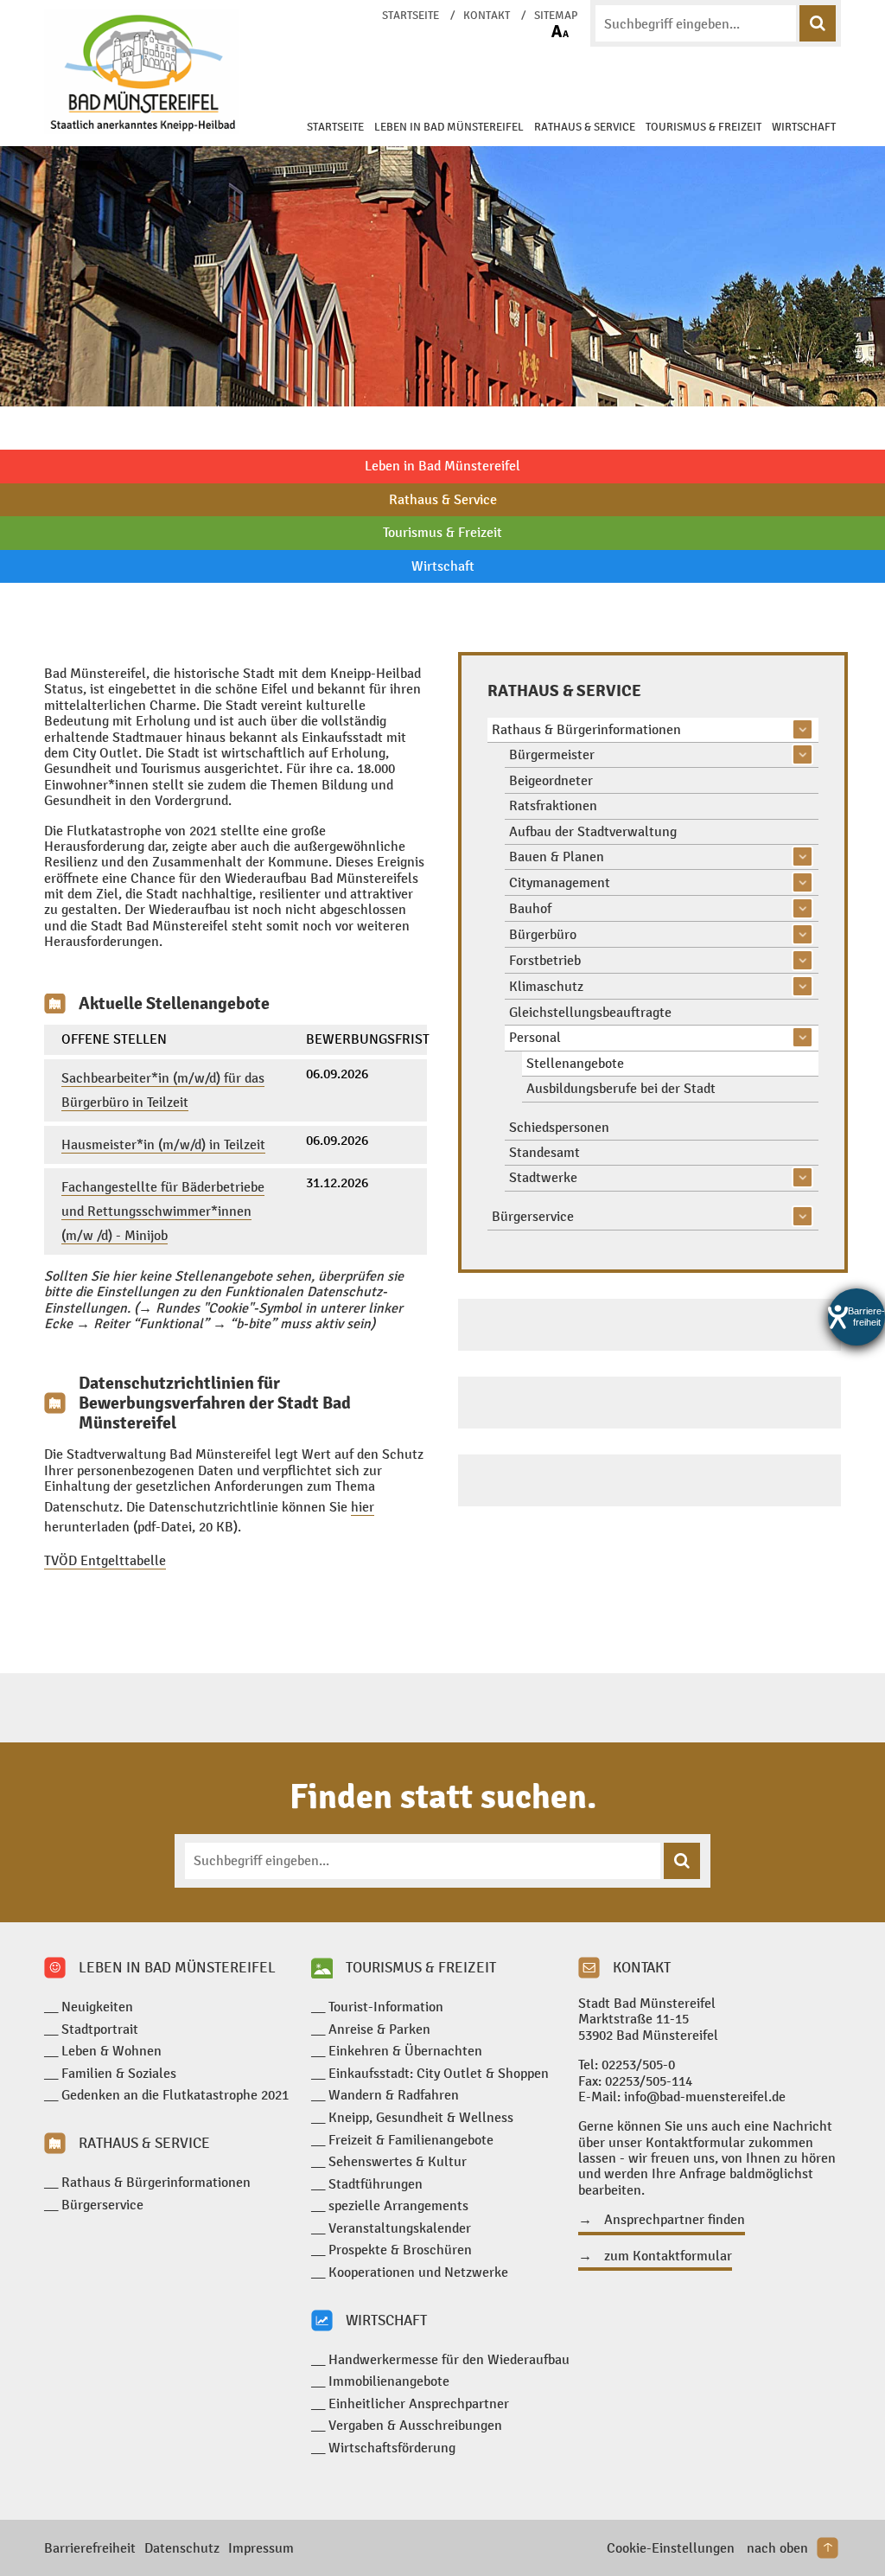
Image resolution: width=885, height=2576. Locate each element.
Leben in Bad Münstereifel (449, 127)
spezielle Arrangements (398, 2205)
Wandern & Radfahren (394, 2095)
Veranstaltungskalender (400, 2228)
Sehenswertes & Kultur (398, 2161)
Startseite (411, 16)
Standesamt (544, 1152)
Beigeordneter (551, 780)
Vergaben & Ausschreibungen (415, 2425)
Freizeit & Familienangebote (411, 2140)
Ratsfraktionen (553, 805)
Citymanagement (560, 882)
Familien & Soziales (119, 2073)
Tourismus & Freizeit (704, 127)
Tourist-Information (386, 2007)
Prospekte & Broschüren (400, 2250)
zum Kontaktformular (668, 2256)
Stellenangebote (575, 1063)
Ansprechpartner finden (675, 2220)
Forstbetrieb (545, 960)
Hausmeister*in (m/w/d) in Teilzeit (163, 1144)
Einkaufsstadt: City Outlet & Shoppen (439, 2073)
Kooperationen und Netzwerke (418, 2272)
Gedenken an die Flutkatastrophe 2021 (175, 2095)
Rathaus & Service (585, 127)
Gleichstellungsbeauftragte (590, 1012)
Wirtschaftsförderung (392, 2448)
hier (363, 1507)
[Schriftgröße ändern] (560, 31)
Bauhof (530, 908)
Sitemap (556, 16)
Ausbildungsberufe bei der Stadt (621, 1088)
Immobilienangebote (389, 2381)
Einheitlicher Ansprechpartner (419, 2403)
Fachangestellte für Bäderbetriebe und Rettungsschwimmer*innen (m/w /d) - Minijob (163, 1211)
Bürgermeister (552, 754)
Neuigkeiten (97, 2007)
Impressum (261, 2548)
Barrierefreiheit (90, 2548)
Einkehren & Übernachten (405, 2051)
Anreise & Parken (379, 2029)
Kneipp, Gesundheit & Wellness (421, 2117)
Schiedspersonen (559, 1127)
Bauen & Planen (557, 857)
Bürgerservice (533, 1216)
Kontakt (487, 16)
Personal (535, 1037)
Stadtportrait (100, 2029)
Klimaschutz (546, 986)
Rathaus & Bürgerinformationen (586, 729)
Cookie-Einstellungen (671, 2548)
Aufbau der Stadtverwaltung (593, 831)
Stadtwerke (543, 1177)
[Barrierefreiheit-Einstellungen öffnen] (856, 1317)
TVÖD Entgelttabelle (105, 1560)
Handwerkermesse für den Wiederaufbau (449, 2359)
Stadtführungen (376, 2184)
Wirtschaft (804, 127)
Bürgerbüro (543, 934)
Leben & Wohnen (111, 2051)
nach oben (777, 2548)
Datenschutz (182, 2548)
